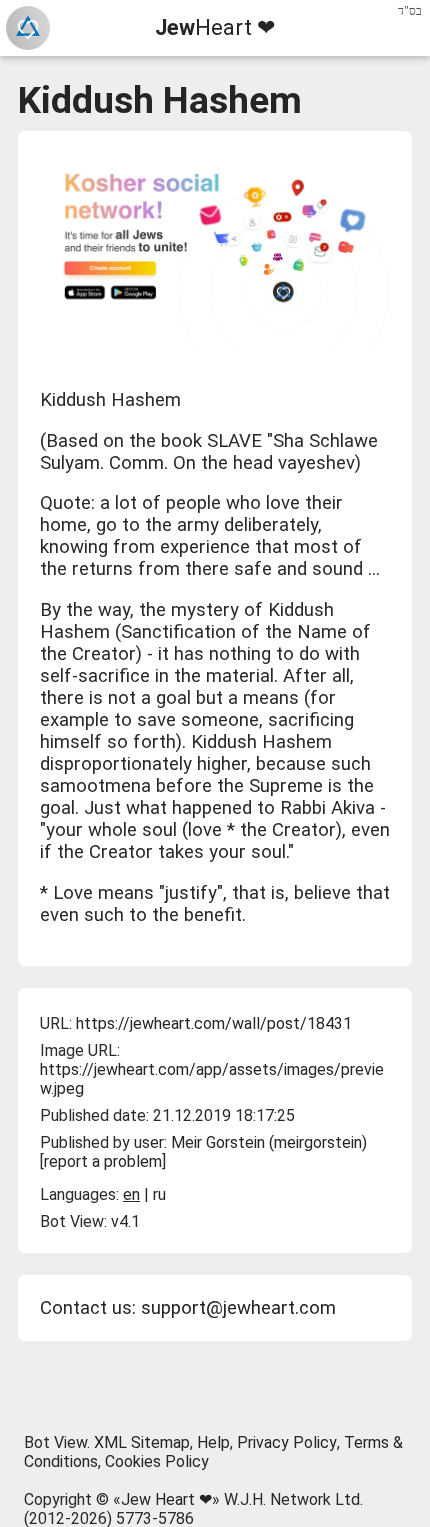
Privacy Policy (287, 1442)
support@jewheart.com (238, 1308)
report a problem (103, 1161)
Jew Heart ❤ (166, 1499)
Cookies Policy (157, 1461)
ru (159, 1194)
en (131, 1194)
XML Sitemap (142, 1442)
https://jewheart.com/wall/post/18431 (214, 1023)
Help (213, 1442)
